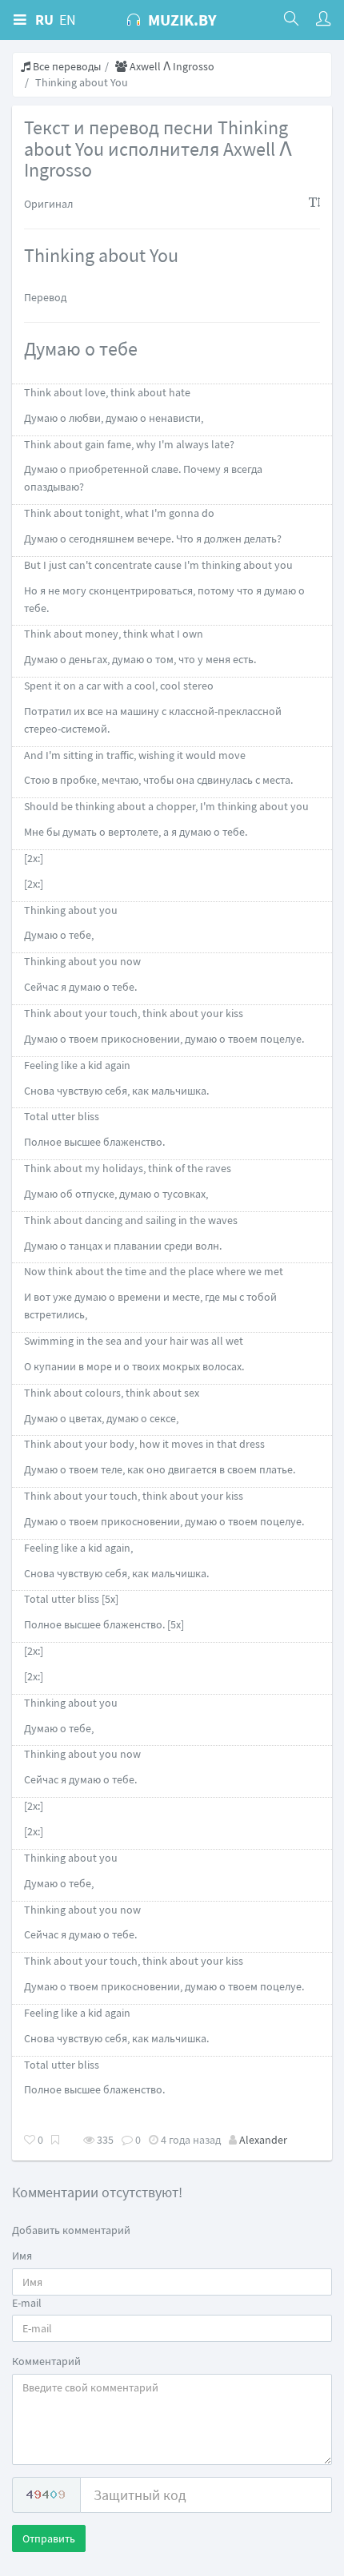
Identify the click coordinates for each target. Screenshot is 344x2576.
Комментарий (46, 2361)
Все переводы (66, 66)
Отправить (49, 2538)
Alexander (263, 2140)
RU (44, 20)
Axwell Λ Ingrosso (171, 66)
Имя (22, 2256)
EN (68, 20)
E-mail (27, 2303)
